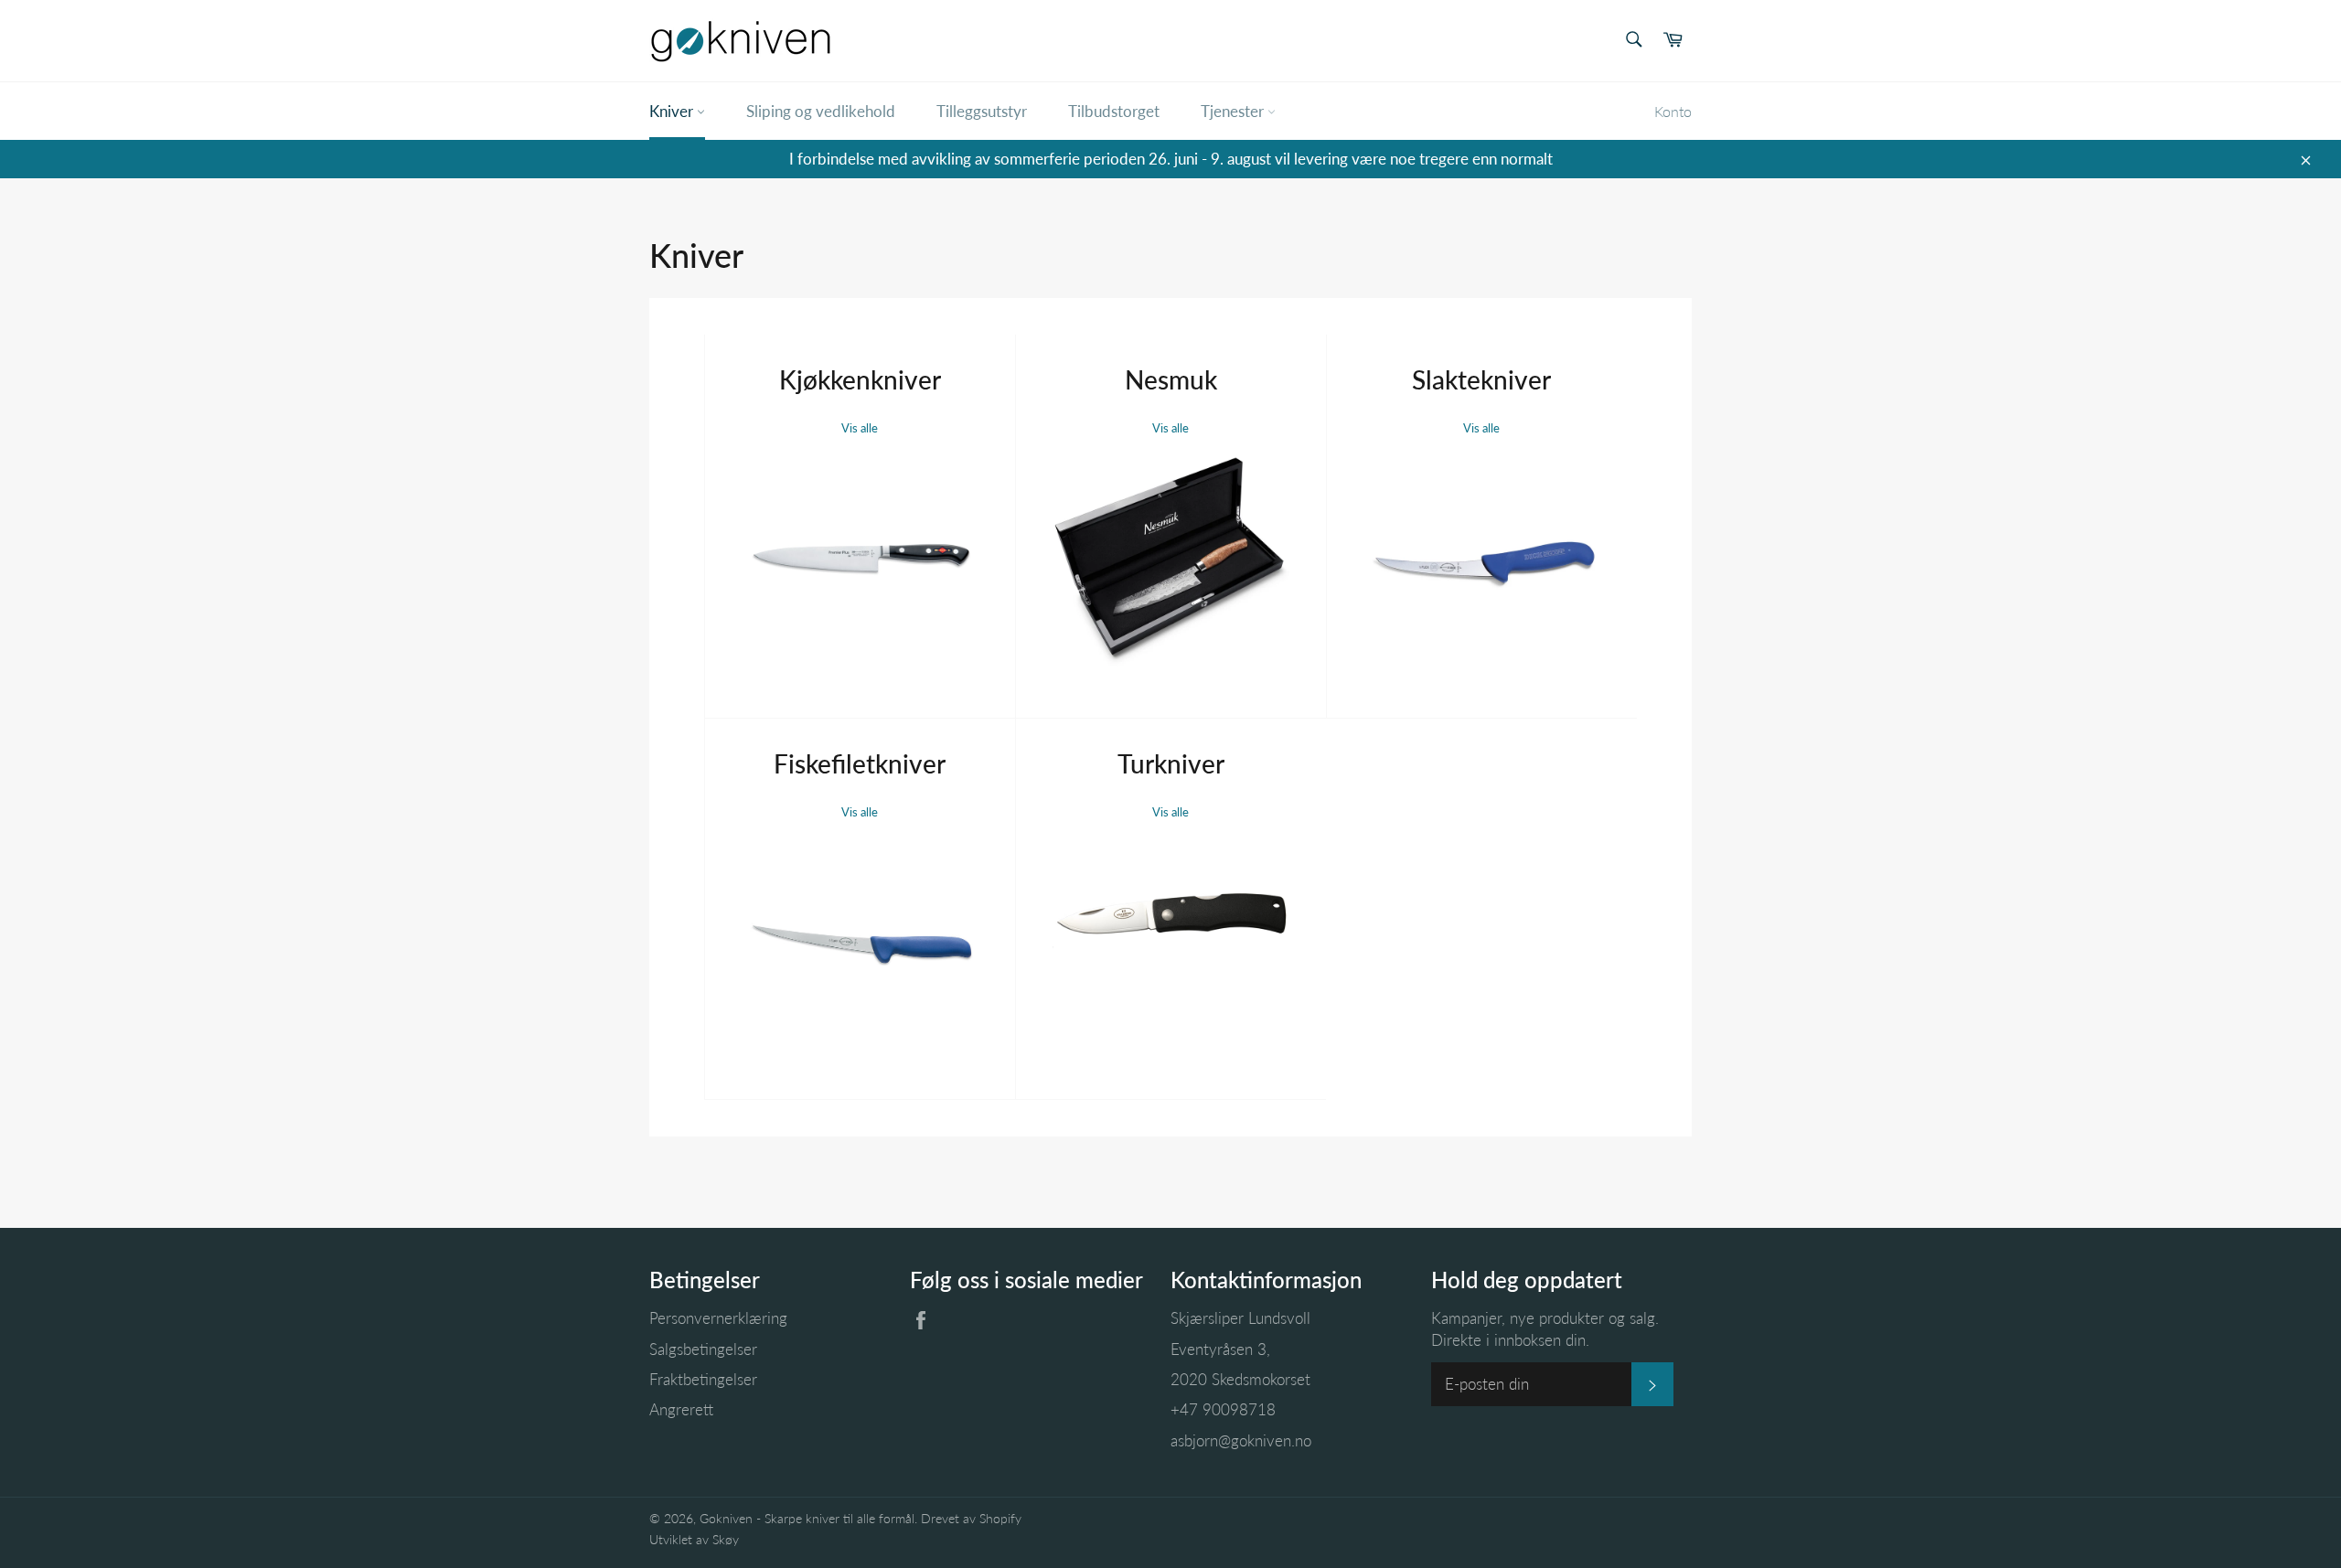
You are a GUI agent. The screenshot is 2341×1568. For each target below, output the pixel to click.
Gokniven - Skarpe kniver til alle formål (807, 1519)
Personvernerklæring (718, 1318)
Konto (1673, 111)
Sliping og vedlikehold (821, 111)
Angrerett (681, 1409)
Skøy (726, 1540)
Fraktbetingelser (703, 1379)
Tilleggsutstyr (982, 111)
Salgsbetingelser (703, 1349)
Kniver (673, 111)
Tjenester (1234, 111)
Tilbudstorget (1114, 111)
